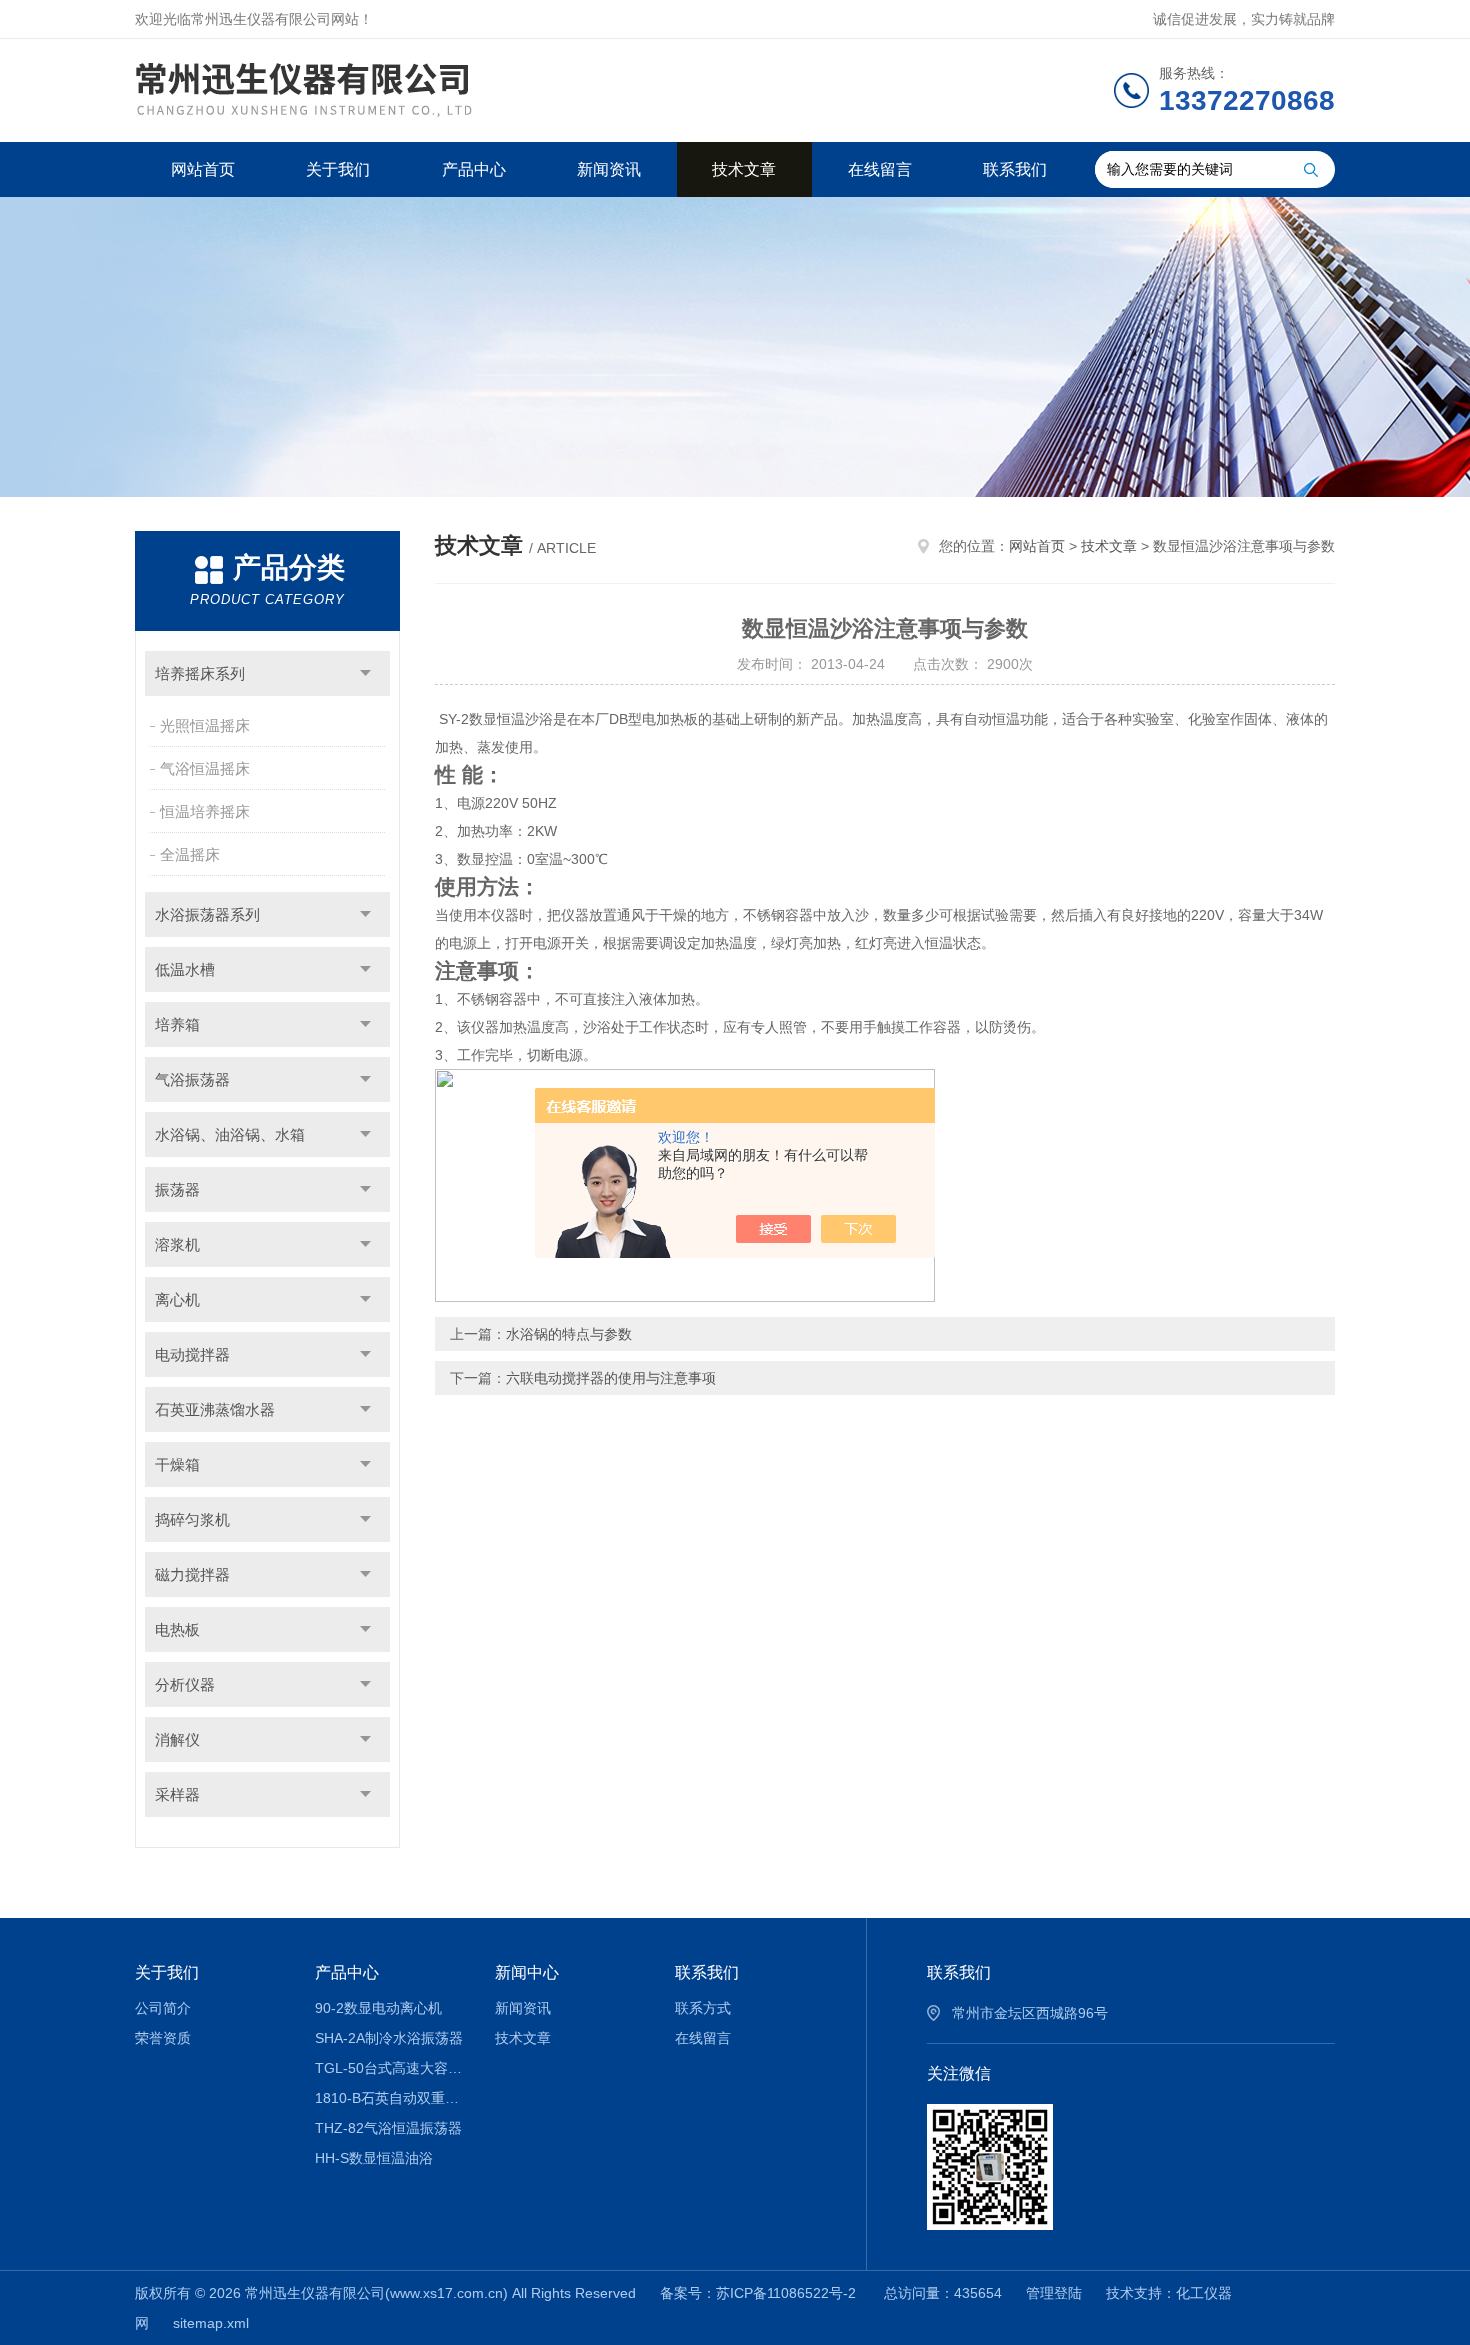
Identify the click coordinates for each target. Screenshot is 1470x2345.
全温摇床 (190, 854)
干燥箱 (177, 1464)
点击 (365, 673)
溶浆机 (177, 1244)
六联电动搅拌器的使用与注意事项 (611, 1378)
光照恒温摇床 (205, 725)
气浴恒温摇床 (205, 768)
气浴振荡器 (192, 1079)
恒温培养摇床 (205, 811)
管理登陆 (1054, 2293)
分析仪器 (185, 1684)
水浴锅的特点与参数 (569, 1334)
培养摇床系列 (200, 673)
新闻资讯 (609, 169)
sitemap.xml (211, 2323)
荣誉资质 (163, 2038)
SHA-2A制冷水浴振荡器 (389, 2038)
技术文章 (744, 169)
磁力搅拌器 (192, 1574)
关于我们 (338, 169)
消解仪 (177, 1739)
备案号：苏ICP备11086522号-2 (760, 2293)
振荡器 (177, 1189)
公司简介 (163, 2008)
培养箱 (177, 1024)
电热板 (177, 1629)
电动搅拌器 (192, 1354)
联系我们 (1015, 169)
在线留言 (880, 169)
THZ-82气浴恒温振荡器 (388, 2128)
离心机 (177, 1299)
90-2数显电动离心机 (378, 2008)
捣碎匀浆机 (192, 1519)
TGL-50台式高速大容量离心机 (390, 2068)
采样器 (177, 1794)
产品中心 (474, 169)
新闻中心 (527, 1972)
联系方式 (703, 2008)
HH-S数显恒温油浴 (374, 2158)
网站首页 (203, 169)
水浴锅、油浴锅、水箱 (230, 1134)
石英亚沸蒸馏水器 (215, 1409)
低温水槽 (185, 969)
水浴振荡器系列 (207, 914)
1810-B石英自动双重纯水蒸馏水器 (390, 2098)
